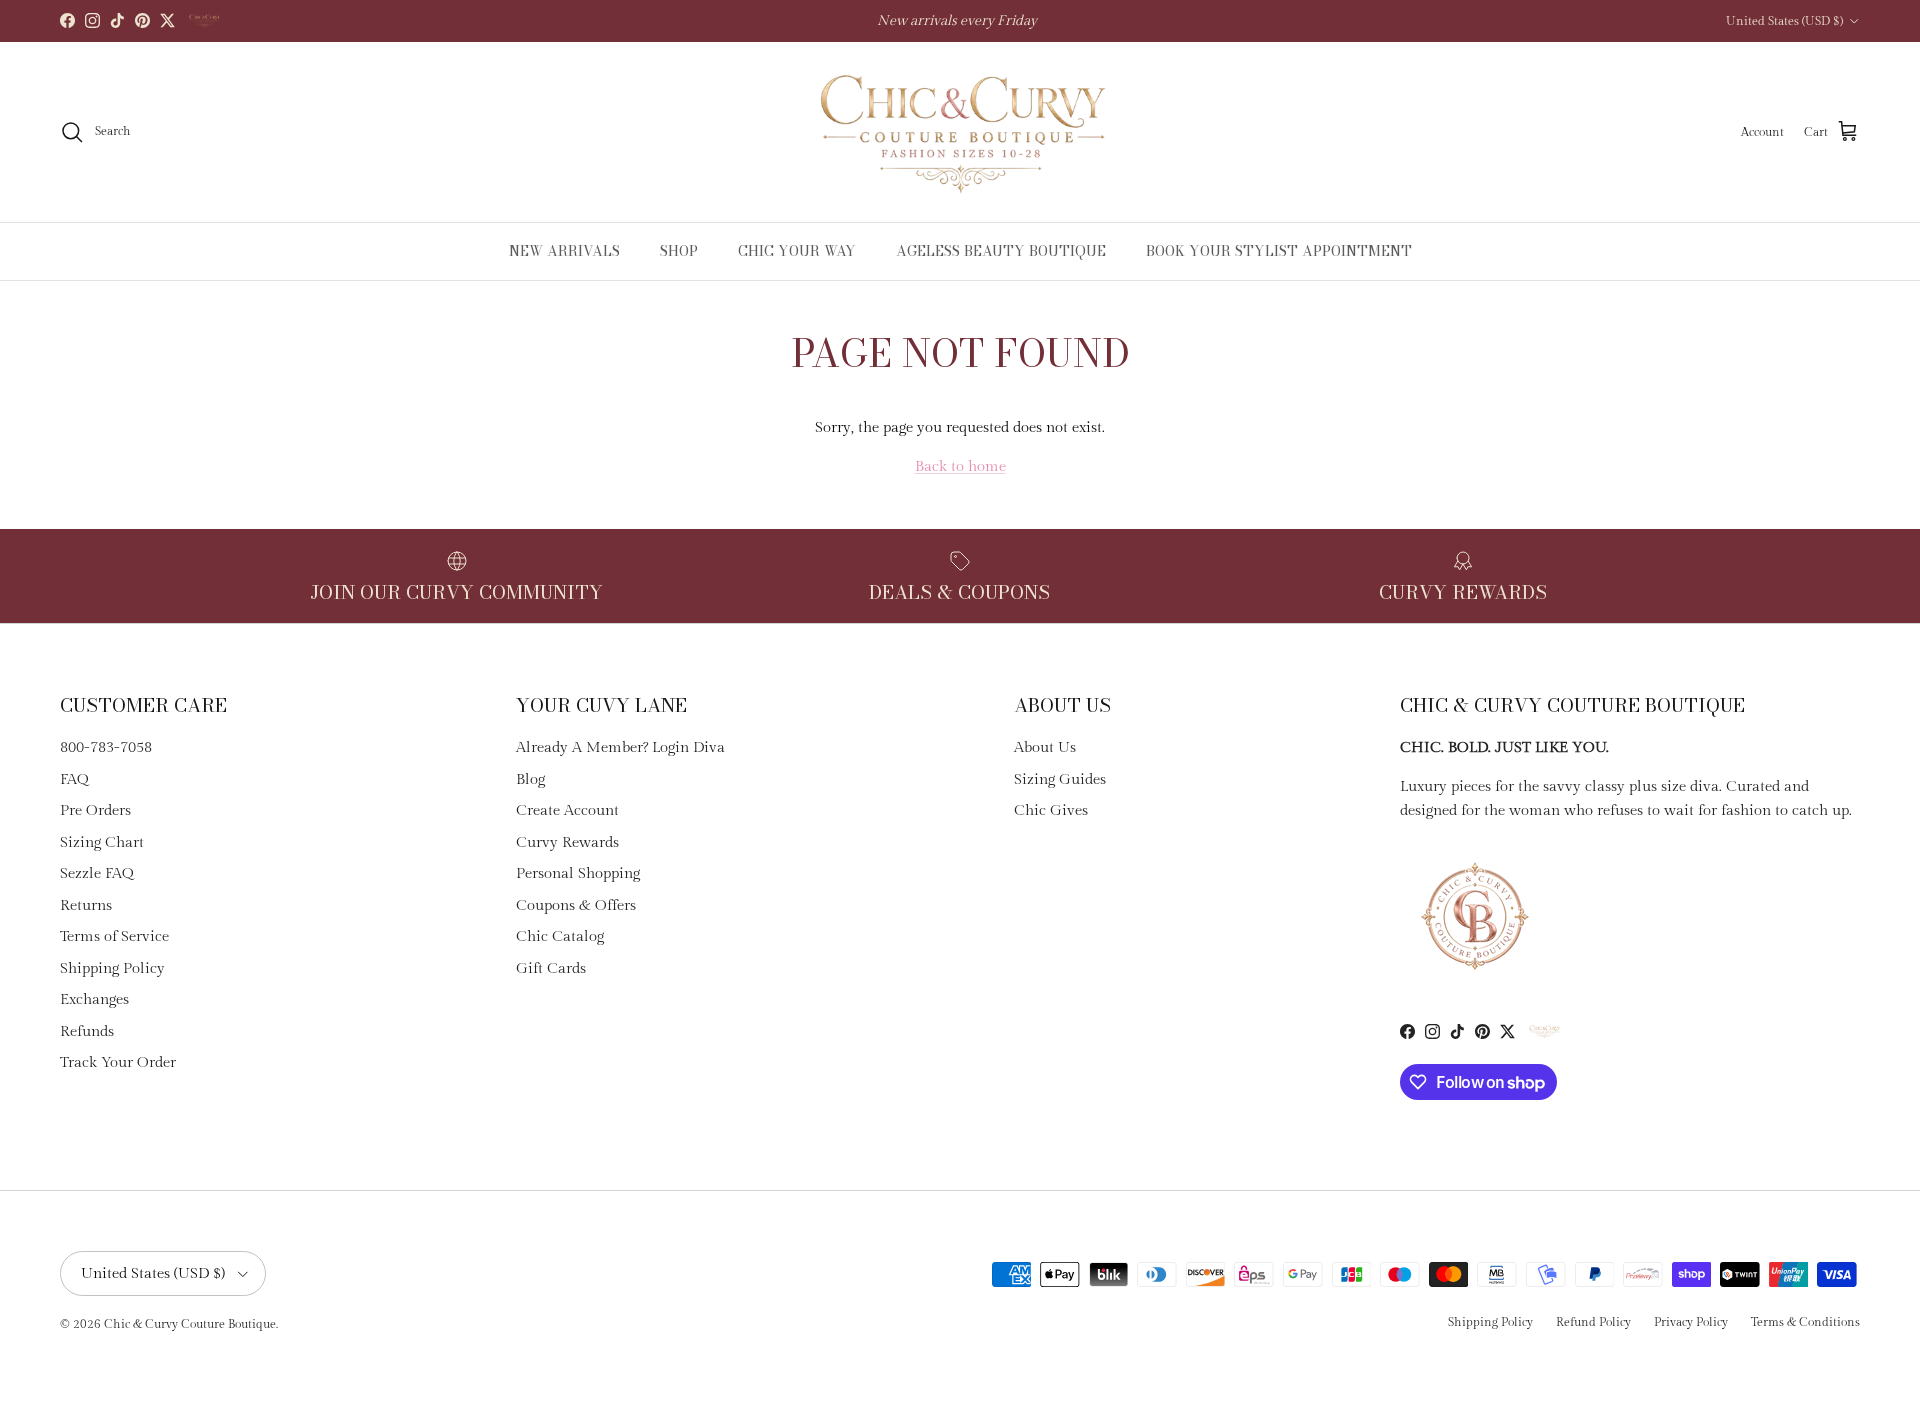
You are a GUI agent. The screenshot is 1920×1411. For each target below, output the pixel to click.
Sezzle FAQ (97, 873)
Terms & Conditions (1805, 1322)
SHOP (679, 251)
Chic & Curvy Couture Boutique (190, 1324)
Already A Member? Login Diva (620, 747)
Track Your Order (118, 1062)
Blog (530, 779)
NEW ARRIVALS (564, 251)
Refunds (87, 1031)
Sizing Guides (1060, 779)
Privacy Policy (1691, 1322)
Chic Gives (1051, 810)
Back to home (960, 466)
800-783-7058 (106, 747)
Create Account (567, 810)
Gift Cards (551, 968)
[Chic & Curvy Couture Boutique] (960, 132)
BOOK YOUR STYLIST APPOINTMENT (1279, 251)
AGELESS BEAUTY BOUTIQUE (1001, 251)
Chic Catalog (560, 936)
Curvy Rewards (567, 842)
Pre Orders (95, 810)
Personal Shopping (578, 873)
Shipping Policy (112, 968)
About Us (1045, 747)
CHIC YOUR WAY (797, 251)
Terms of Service (114, 936)
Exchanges (94, 999)
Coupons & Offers (576, 905)
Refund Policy (1593, 1322)
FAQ (74, 779)
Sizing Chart (102, 842)
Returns (86, 905)
